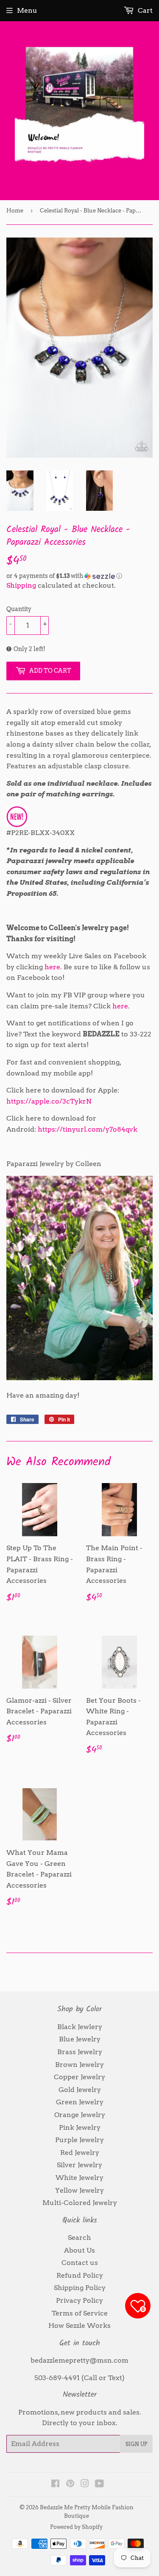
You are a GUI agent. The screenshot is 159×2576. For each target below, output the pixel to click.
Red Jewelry (80, 2153)
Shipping (21, 585)
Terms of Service (80, 2313)
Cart (144, 10)
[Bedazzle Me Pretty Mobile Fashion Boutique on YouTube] (99, 2484)
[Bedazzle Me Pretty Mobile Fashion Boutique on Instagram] (85, 2484)
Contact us (80, 2263)
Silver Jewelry (79, 2165)
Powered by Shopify (76, 2527)
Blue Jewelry (80, 2039)
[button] (79, 576)
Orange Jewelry (80, 2115)
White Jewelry (79, 2178)
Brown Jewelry (79, 2065)
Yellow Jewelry (79, 2190)
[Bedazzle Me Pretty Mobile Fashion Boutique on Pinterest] (70, 2484)
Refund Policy (80, 2275)
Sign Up (136, 2444)
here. (53, 967)
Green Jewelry (80, 2102)
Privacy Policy (79, 2300)
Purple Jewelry (79, 2140)
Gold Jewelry (80, 2090)
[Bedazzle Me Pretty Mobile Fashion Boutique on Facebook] (55, 2484)
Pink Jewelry (80, 2127)
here (120, 1006)
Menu (27, 10)
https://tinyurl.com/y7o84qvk (88, 1129)
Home (15, 211)
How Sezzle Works (79, 2325)
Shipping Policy (80, 2288)
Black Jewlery (80, 2027)
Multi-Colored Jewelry (80, 2203)
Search (79, 2238)
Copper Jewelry (79, 2077)
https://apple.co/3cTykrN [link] (49, 1101)
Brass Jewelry (80, 2052)
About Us (79, 2250)
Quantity (19, 609)
